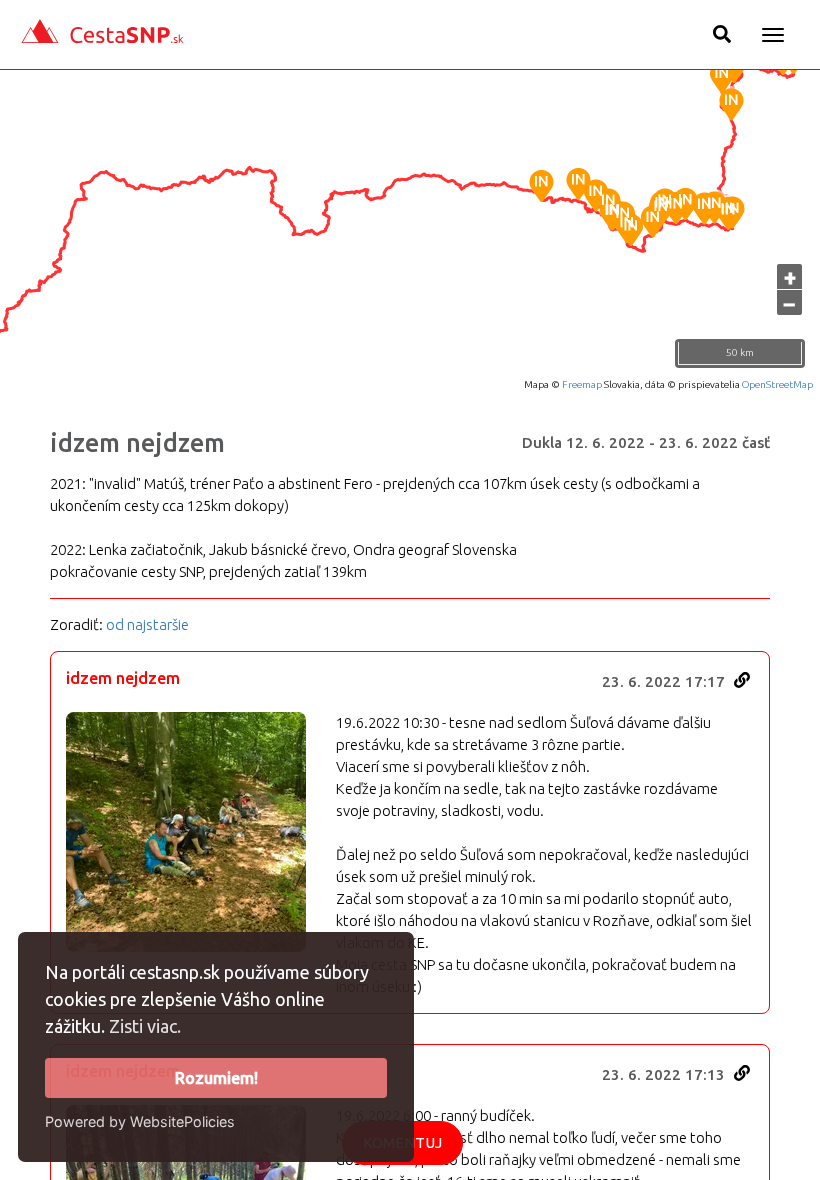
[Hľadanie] (722, 34)
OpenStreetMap (777, 384)
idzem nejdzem (137, 443)
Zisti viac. (145, 1026)
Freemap (582, 384)
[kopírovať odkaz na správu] (742, 680)
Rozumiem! (216, 1078)
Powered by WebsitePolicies (140, 1121)
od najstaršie (147, 624)
